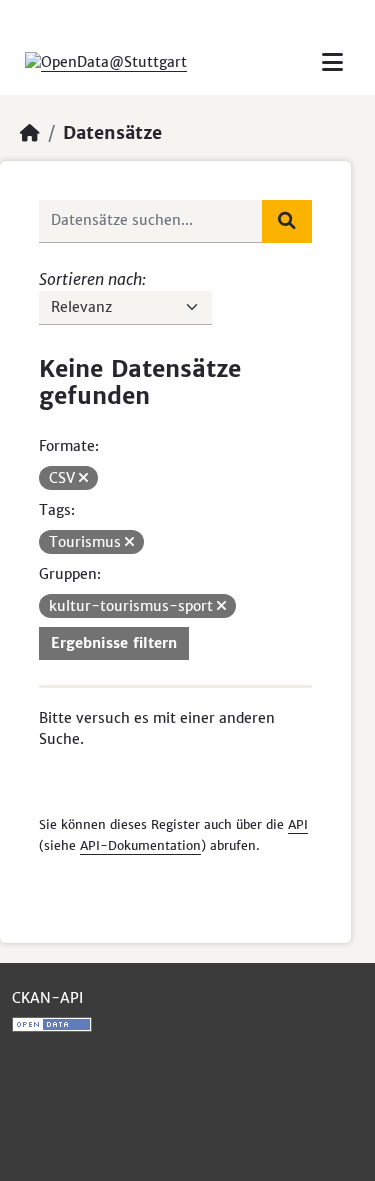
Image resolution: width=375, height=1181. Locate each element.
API (298, 824)
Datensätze (112, 133)
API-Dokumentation (140, 845)
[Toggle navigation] (332, 62)
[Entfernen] (83, 478)
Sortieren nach (90, 279)
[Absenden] (287, 221)
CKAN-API (47, 998)
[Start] (30, 133)
